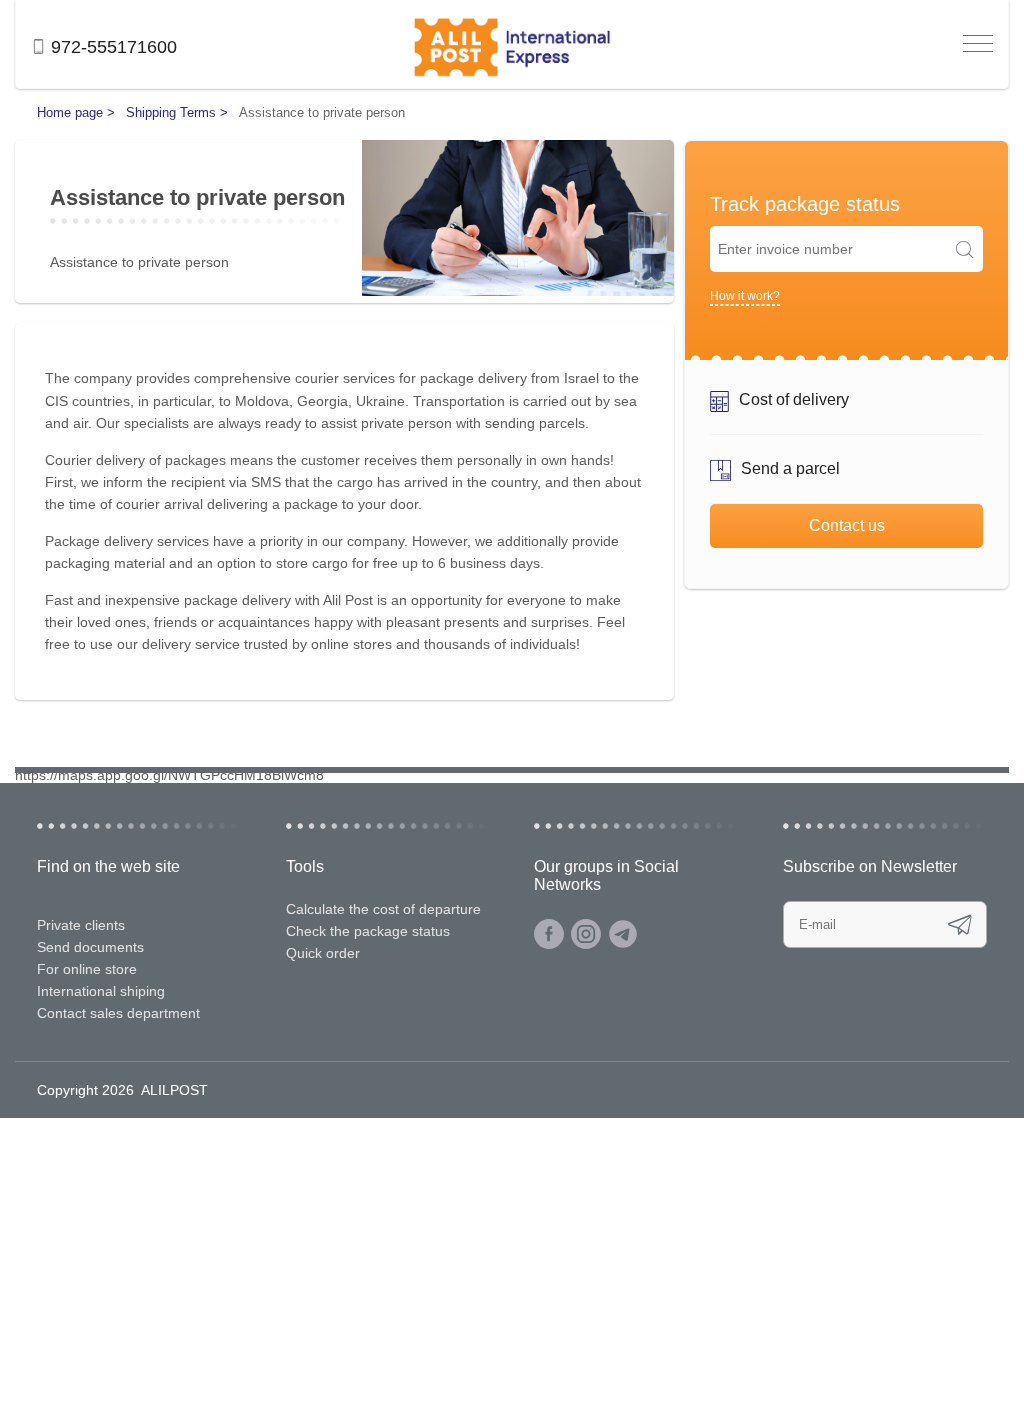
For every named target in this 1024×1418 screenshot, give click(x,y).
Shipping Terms (173, 112)
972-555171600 (114, 47)
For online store (87, 969)
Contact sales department (118, 1013)
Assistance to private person (322, 112)
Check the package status (368, 931)
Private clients (81, 925)
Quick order (323, 953)
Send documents (90, 947)
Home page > (76, 112)
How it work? (745, 296)
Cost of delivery (794, 399)
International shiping (101, 991)
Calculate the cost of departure (383, 909)
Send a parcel (790, 468)
